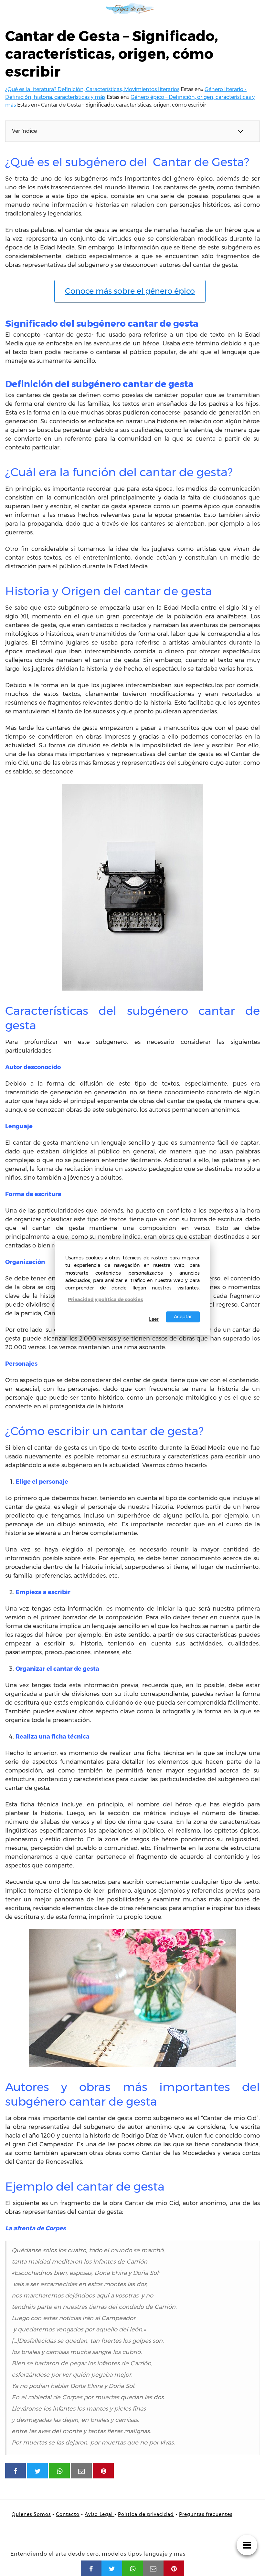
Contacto (68, 2514)
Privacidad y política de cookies (105, 1299)
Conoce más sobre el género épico (130, 291)
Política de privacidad (146, 2514)
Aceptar (183, 1317)
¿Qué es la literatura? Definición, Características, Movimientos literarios (92, 89)
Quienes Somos (31, 2514)
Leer (154, 1319)
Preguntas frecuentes (206, 2514)
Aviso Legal (100, 2514)
